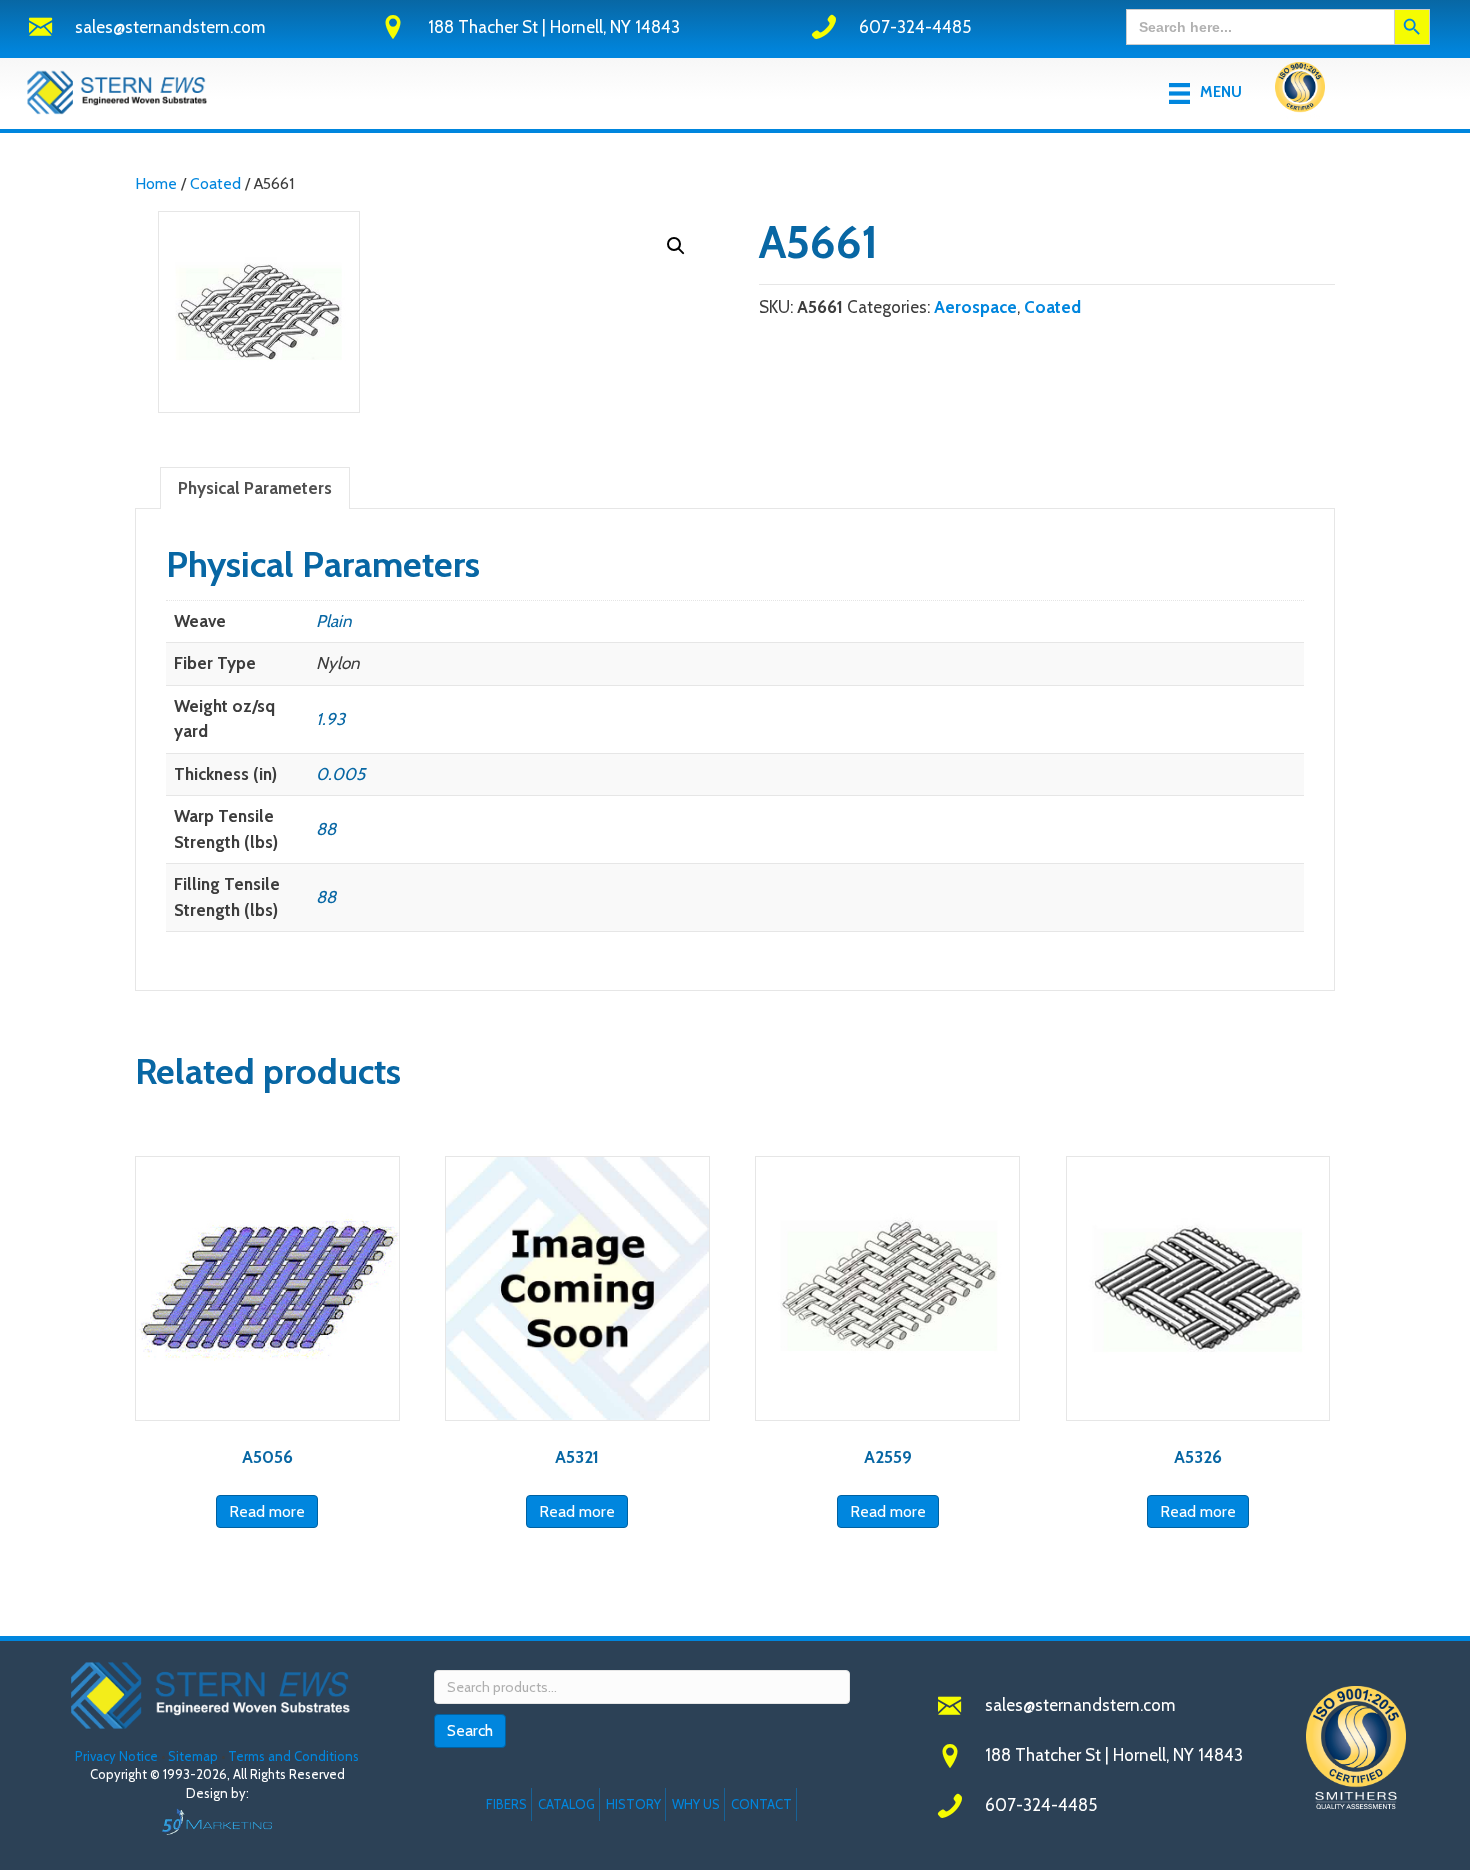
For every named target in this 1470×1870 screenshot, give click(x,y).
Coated (215, 183)
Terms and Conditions (293, 1756)
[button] (676, 246)
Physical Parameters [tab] (255, 488)
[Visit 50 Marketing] (217, 1821)
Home (156, 183)
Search (470, 1730)
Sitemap (193, 1756)
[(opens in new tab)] (1300, 91)
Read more (267, 1511)
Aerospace (975, 307)
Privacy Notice (118, 1756)
